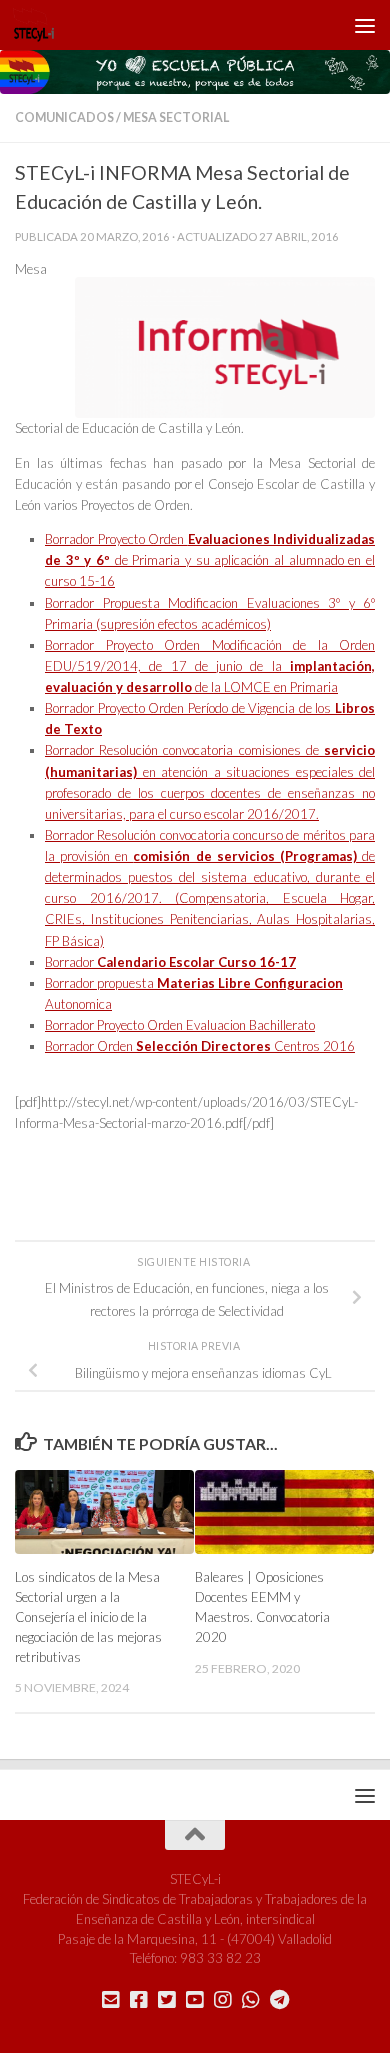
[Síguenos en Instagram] (223, 2000)
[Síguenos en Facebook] (139, 2000)
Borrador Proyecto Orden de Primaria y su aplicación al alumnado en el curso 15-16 (210, 560)
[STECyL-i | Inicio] (41, 25)
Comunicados (64, 117)
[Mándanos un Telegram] (279, 2000)
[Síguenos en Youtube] (195, 2000)
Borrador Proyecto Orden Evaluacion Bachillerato (180, 1025)
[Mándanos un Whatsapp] (251, 2000)
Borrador (170, 962)
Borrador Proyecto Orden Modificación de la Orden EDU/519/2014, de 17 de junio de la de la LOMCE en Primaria (210, 666)
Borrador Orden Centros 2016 (200, 1046)
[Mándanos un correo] (111, 2000)
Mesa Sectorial (176, 117)
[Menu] (365, 25)
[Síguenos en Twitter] (167, 2000)
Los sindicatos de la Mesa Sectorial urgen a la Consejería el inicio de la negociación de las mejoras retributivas (88, 1616)
